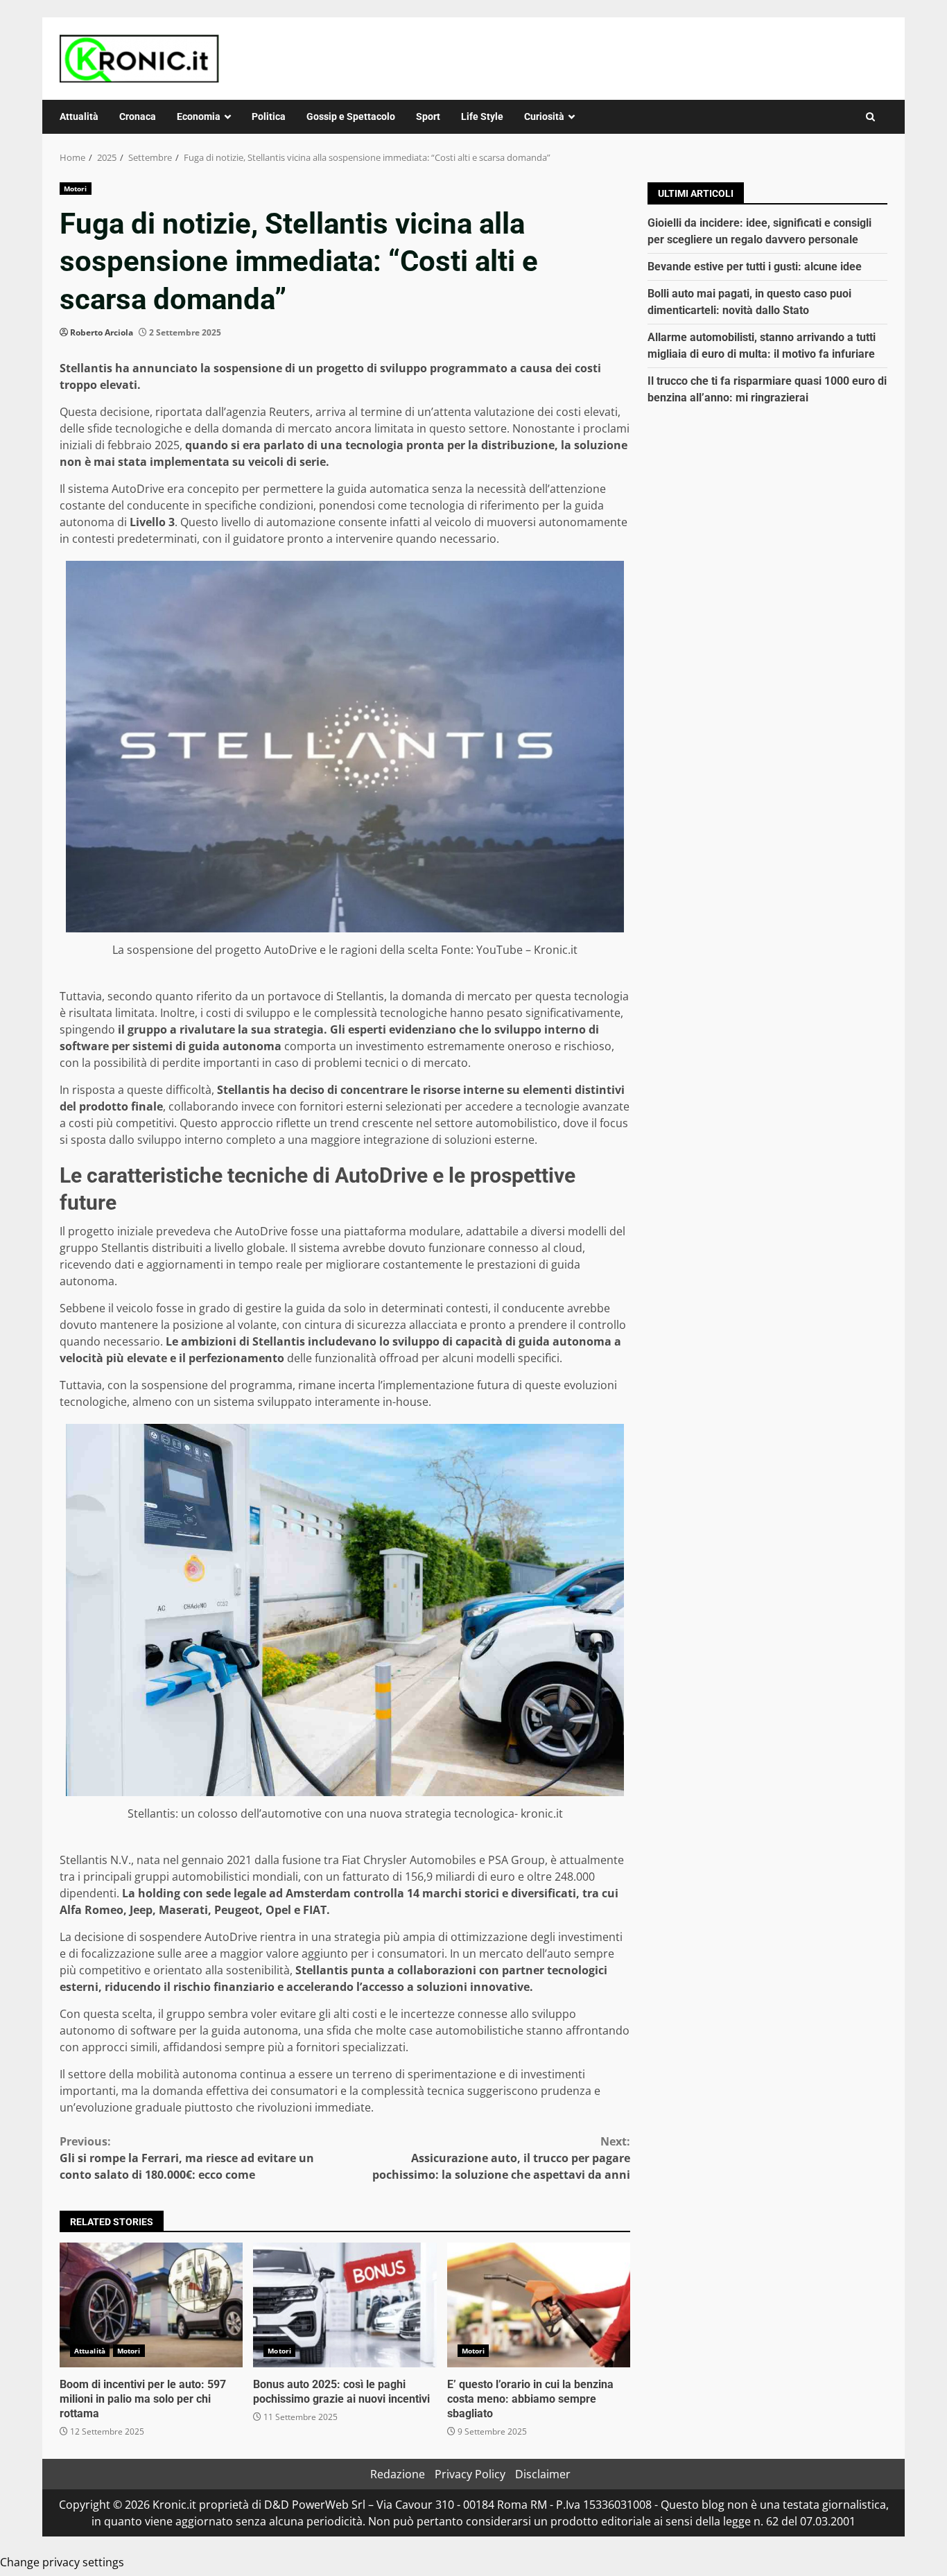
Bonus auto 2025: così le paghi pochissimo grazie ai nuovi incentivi (345, 2305)
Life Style (482, 116)
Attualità (79, 116)
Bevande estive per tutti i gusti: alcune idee (755, 267)
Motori (76, 189)
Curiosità (544, 116)
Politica (269, 116)
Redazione (398, 2474)
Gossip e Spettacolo (351, 116)
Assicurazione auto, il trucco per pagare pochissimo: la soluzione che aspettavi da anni (501, 2158)
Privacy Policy (470, 2474)
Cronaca (138, 116)
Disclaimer (543, 2474)
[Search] (870, 117)
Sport (428, 116)
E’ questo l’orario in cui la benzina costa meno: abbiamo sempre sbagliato (539, 2305)
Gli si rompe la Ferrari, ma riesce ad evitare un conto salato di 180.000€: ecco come (187, 2158)
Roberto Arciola (102, 332)
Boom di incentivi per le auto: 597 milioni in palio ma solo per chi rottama (151, 2305)
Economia (199, 116)
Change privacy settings (62, 2562)
